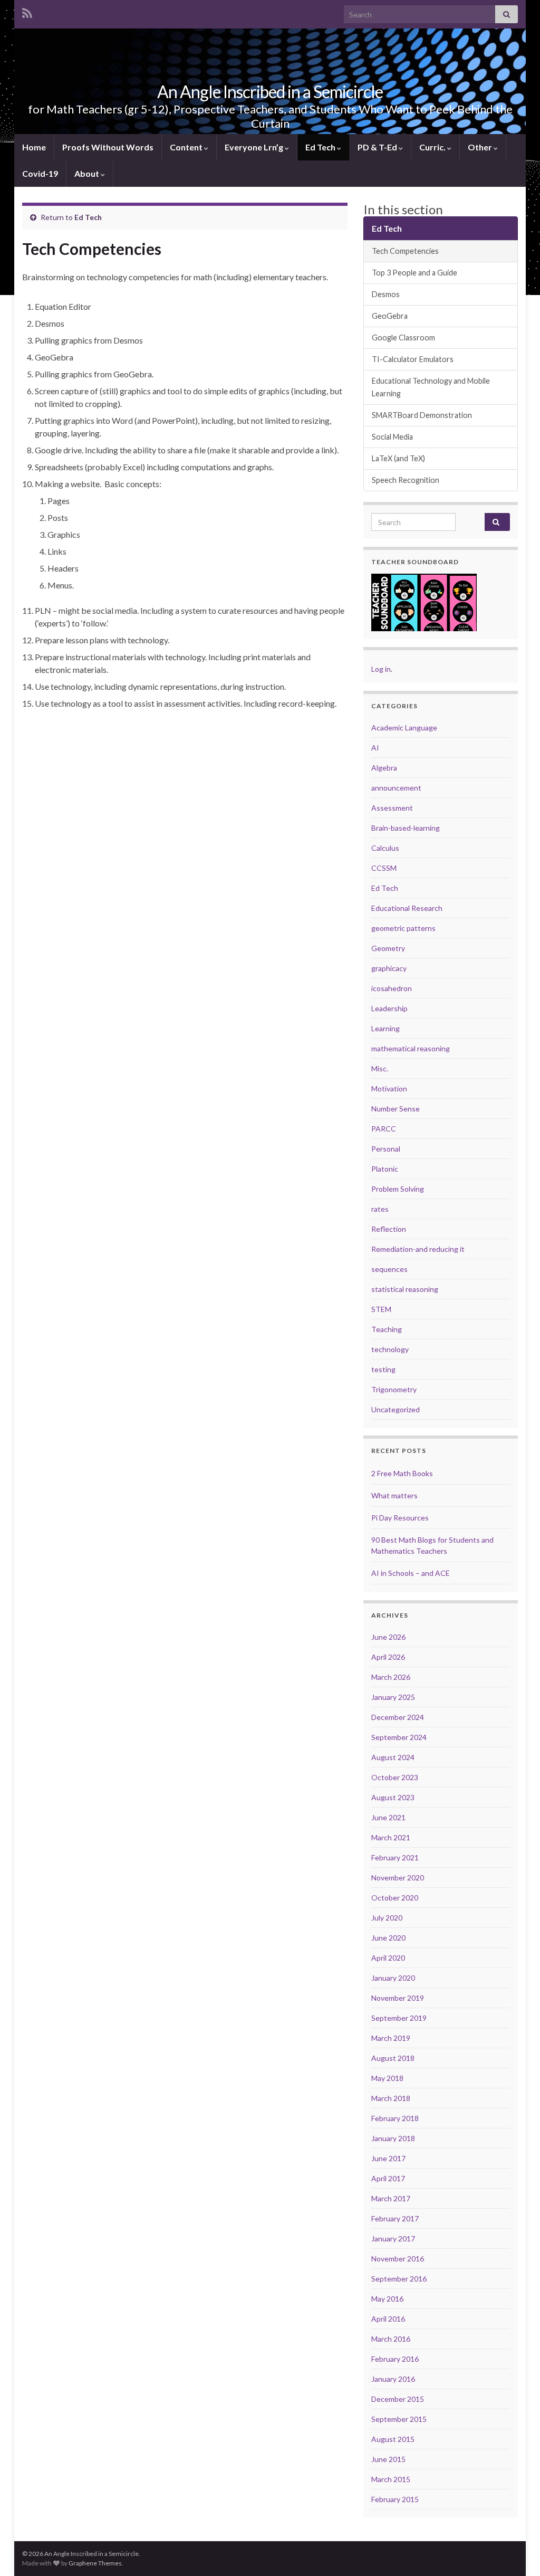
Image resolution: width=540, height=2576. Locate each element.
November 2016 (398, 2259)
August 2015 (393, 2439)
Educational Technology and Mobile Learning (431, 387)
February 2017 (395, 2218)
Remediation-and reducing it (418, 1249)
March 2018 (391, 2098)
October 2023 (395, 1777)
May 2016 (387, 2299)
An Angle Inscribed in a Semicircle (270, 92)
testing (383, 1369)
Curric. (433, 147)
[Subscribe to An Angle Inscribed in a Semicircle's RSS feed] (27, 11)
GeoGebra (390, 316)
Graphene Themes (95, 2563)
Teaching (387, 1329)
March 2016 (391, 2339)
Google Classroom (403, 338)
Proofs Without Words (108, 147)
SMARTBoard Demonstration (422, 415)
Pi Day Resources (400, 1518)
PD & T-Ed (378, 147)
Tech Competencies (405, 251)
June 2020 (388, 1938)
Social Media (392, 437)
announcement (396, 788)
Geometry (388, 948)
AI (375, 748)
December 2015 (398, 2399)
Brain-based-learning (406, 828)
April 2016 (388, 2319)
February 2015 (395, 2499)
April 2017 (388, 2178)
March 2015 (391, 2479)
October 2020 (395, 1898)
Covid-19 (40, 173)
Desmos (386, 294)
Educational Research (407, 908)
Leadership (389, 1008)
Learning (385, 1028)
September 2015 (399, 2419)
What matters (394, 1495)
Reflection (389, 1229)
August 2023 (393, 1797)
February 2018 (395, 2118)
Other (481, 147)
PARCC (384, 1129)
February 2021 (395, 1857)
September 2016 (399, 2279)
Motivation (389, 1089)
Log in (381, 669)
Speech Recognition (406, 480)
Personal (386, 1149)
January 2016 (393, 2379)
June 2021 (388, 1817)
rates (380, 1209)
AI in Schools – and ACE (411, 1573)
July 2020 (387, 1918)
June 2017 (388, 2158)
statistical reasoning (405, 1289)
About (88, 173)
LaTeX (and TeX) (398, 458)
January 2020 (393, 1978)
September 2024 (399, 1737)
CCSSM (384, 868)
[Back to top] (516, 2552)
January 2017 (393, 2238)
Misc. (380, 1068)
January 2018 (393, 2138)
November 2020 (398, 1878)
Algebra (384, 768)
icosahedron (392, 988)
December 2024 (398, 1717)
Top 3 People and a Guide (414, 273)
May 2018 (387, 2078)
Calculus (385, 848)
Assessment (392, 808)
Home (34, 147)
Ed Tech (321, 147)
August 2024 (393, 1757)
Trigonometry (394, 1389)
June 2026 (388, 1637)
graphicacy (389, 968)
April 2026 (388, 1657)
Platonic (385, 1169)
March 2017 (391, 2198)
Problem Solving (398, 1189)
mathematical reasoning (411, 1048)
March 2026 (391, 1677)
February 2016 (395, 2359)
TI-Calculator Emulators (413, 359)
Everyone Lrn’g (255, 147)
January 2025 (393, 1697)
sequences (389, 1269)
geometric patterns (403, 928)
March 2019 (391, 2038)
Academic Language (404, 728)
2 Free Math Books (402, 1473)
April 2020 (388, 1958)
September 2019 (399, 2018)
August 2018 (393, 2058)
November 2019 (398, 1998)
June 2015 (388, 2459)
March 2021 (391, 1837)
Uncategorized (396, 1409)
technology (390, 1349)
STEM (381, 1309)
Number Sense (396, 1109)
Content (187, 147)
